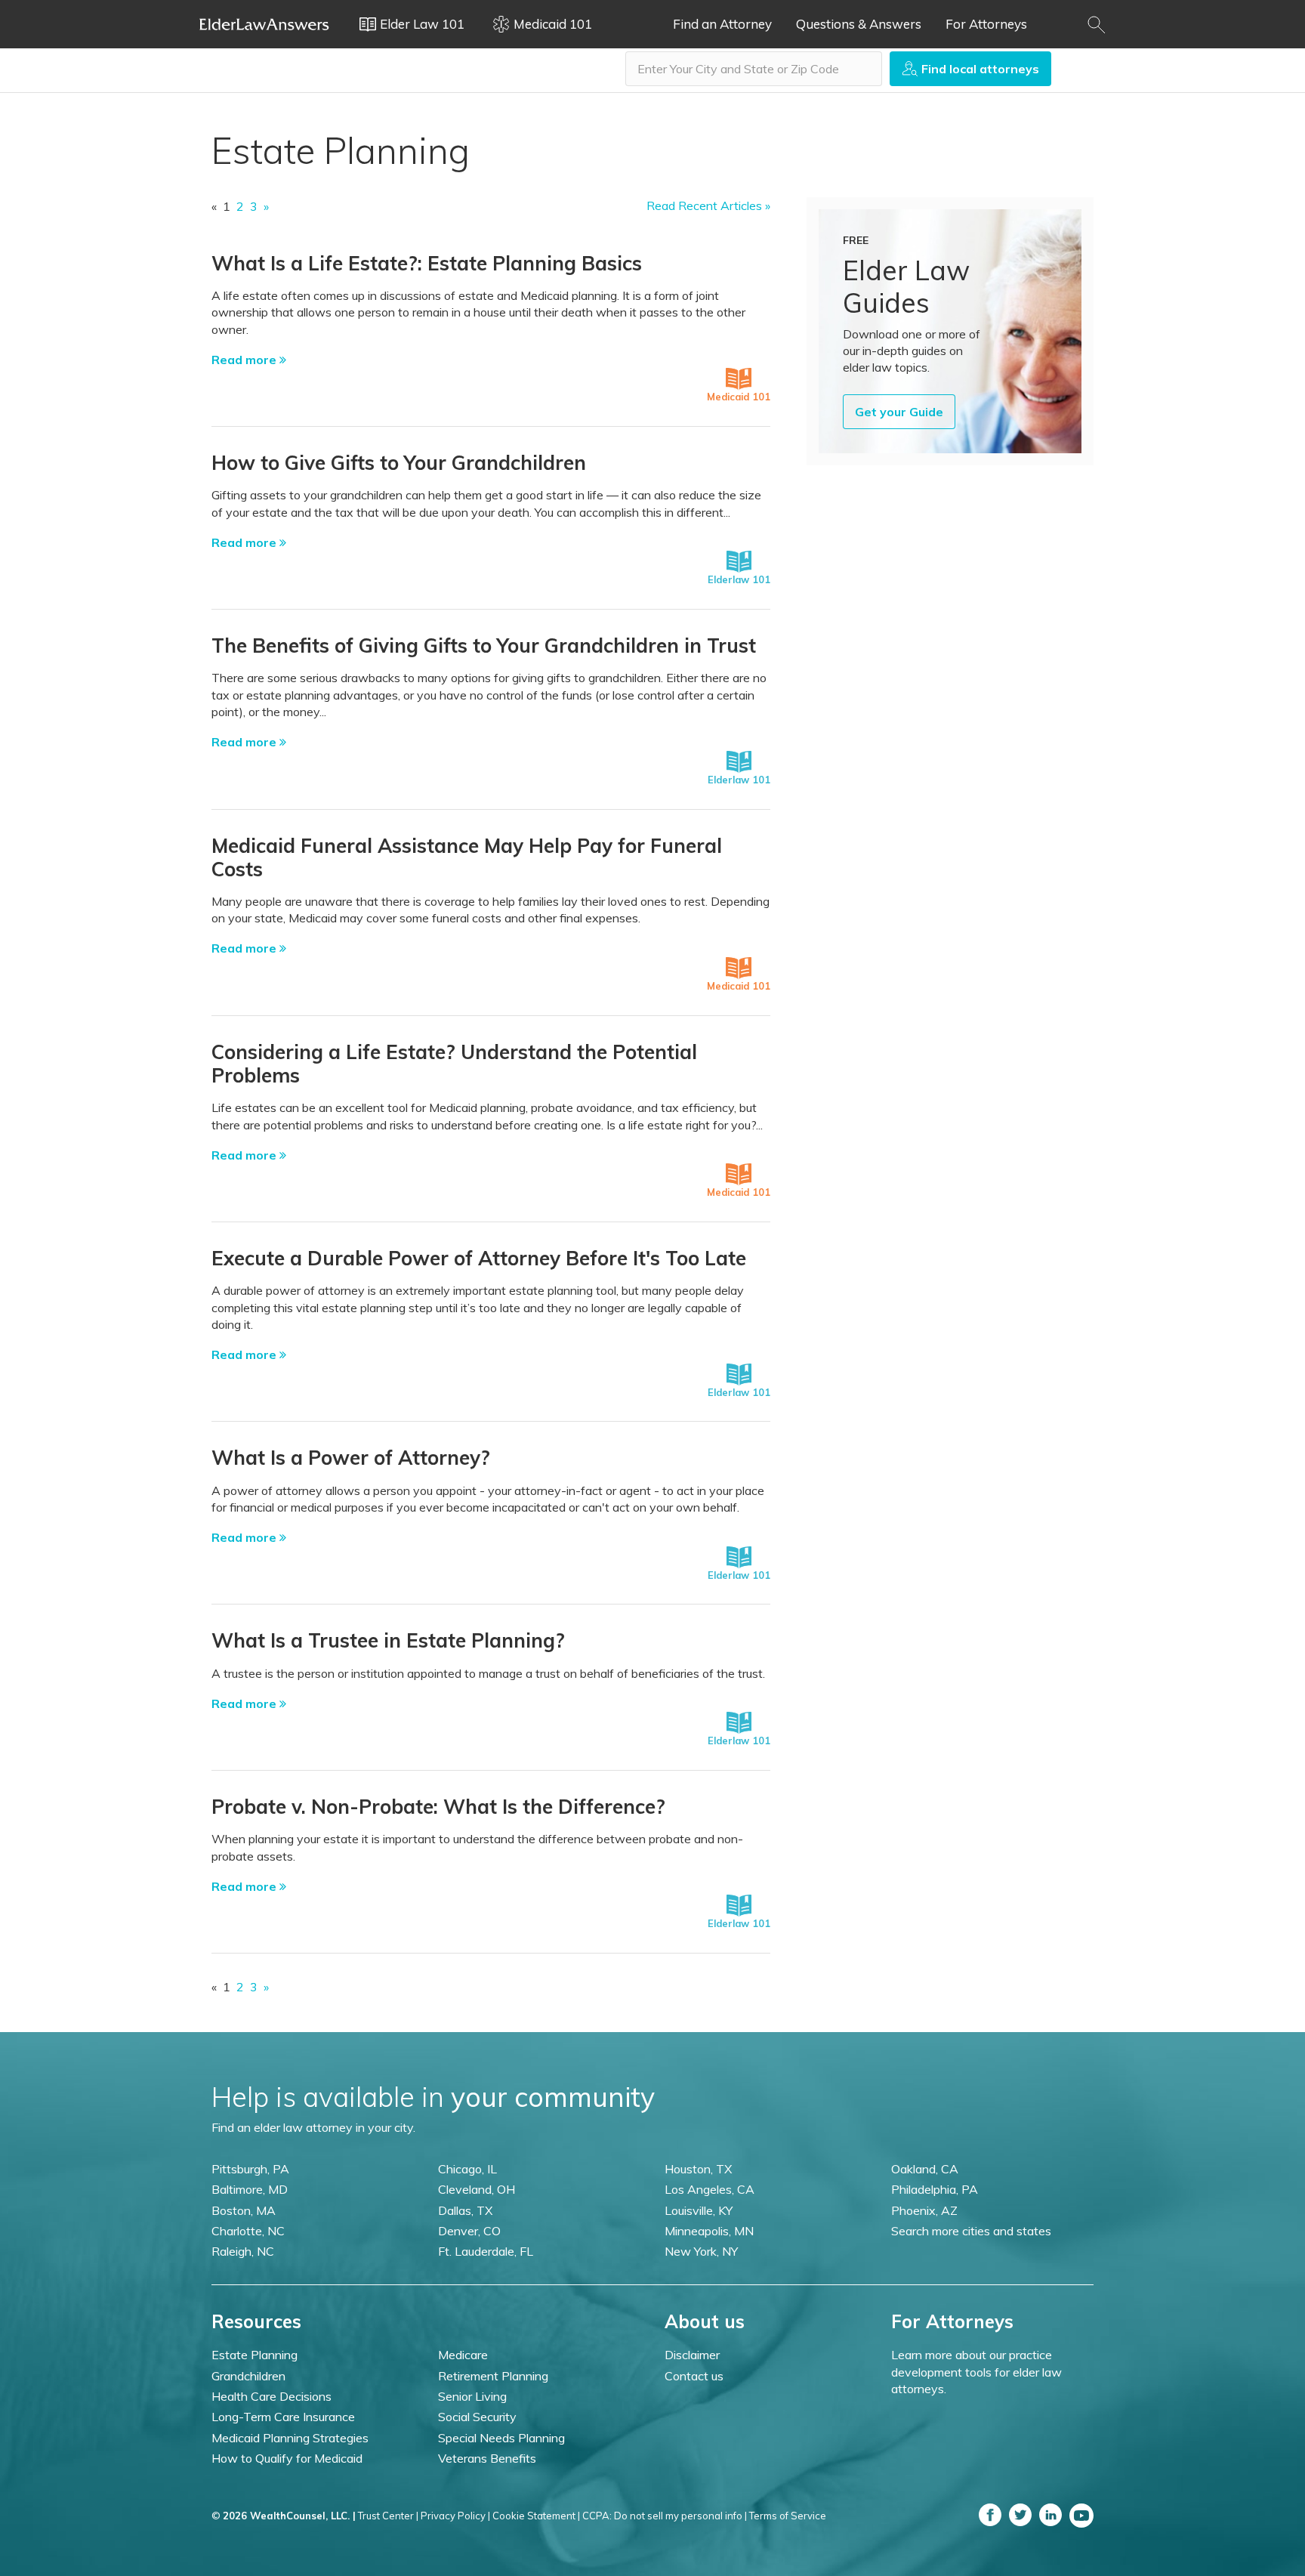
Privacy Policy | (455, 2516)
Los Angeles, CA (710, 2189)
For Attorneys (986, 24)
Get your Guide (899, 412)
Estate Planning (255, 2355)
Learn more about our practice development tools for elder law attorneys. (976, 2372)
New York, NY (701, 2251)
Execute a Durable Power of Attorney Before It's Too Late (479, 1258)
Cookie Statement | (536, 2516)
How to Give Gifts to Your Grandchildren (399, 463)
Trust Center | (388, 2516)
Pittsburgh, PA (250, 2169)
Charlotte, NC (248, 2231)
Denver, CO (469, 2231)
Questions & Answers (859, 24)
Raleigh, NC (243, 2251)
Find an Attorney (722, 24)
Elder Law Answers (264, 24)
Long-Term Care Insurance (283, 2417)
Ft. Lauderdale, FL (486, 2251)
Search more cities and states (971, 2231)
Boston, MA (244, 2210)
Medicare (463, 2355)
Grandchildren (248, 2376)
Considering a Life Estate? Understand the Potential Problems (454, 1064)
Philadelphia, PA (935, 2189)
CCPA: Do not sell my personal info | (665, 2516)
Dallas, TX (465, 2210)
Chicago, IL (467, 2169)
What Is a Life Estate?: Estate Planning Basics (427, 263)
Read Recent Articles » (708, 205)
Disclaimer (692, 2355)
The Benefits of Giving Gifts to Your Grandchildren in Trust (484, 646)
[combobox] (754, 69)
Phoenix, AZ (924, 2210)
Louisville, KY (699, 2210)
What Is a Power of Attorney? (351, 1458)
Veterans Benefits (487, 2458)
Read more (245, 360)
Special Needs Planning (501, 2438)
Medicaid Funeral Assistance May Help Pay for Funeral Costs (467, 857)
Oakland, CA (925, 2169)
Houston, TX (698, 2169)
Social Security (477, 2417)
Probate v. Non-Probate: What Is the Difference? (438, 1807)
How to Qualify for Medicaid (287, 2458)
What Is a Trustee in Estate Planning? (388, 1640)
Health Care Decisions (271, 2396)
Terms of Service (788, 2516)
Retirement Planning (493, 2376)
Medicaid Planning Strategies (290, 2438)
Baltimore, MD (250, 2189)
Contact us (694, 2376)
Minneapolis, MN (709, 2231)
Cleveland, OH (477, 2189)
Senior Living (472, 2396)
